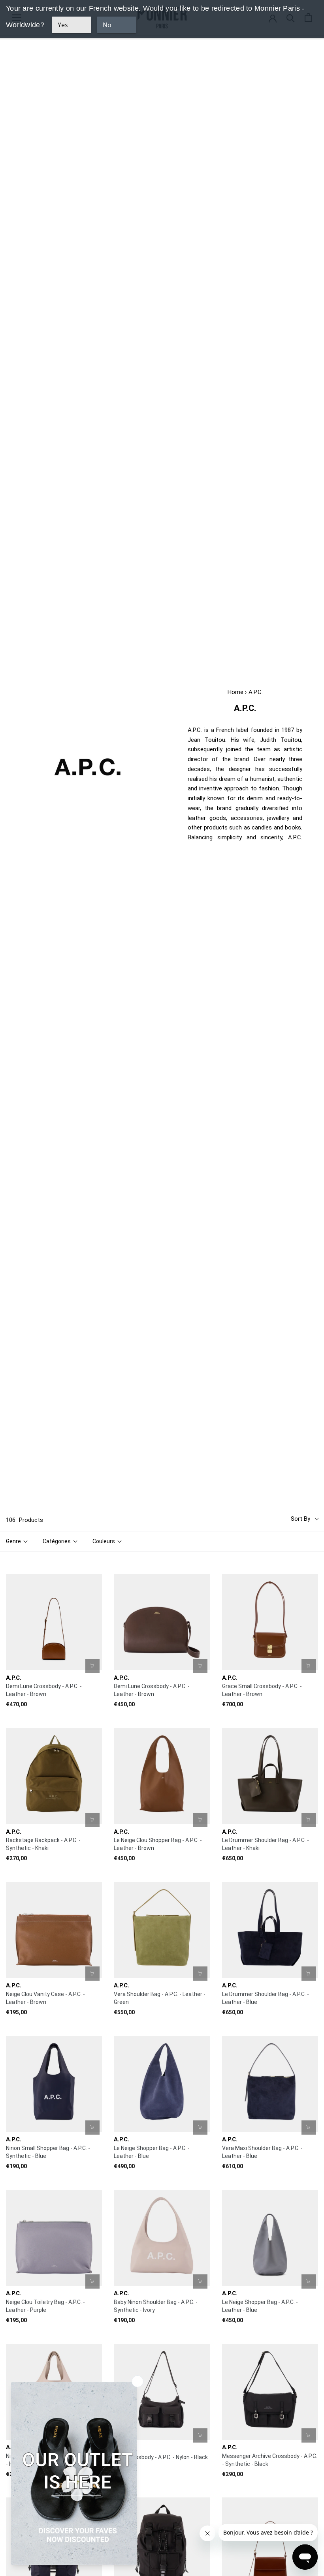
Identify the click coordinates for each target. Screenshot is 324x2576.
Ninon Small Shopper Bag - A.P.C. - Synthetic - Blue (48, 2152)
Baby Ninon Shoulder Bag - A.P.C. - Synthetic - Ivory (156, 2306)
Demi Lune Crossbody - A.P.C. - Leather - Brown (44, 1690)
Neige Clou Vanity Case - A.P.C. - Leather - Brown (45, 1998)
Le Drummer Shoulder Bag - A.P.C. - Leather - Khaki (266, 1844)
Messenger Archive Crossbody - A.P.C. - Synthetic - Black (270, 2460)
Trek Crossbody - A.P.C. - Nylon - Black (161, 2457)
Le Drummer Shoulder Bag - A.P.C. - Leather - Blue (266, 1998)
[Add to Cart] (92, 1666)
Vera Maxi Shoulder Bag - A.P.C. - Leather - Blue (262, 2152)
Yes (63, 25)
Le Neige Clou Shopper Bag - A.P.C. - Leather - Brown (158, 1844)
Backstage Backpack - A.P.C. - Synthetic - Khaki (43, 1844)
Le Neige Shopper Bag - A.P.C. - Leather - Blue (152, 2152)
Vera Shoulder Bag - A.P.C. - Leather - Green (160, 1998)
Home (235, 692)
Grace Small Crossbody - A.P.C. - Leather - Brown (262, 1690)
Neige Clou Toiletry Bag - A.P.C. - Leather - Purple (45, 2306)
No (107, 25)
